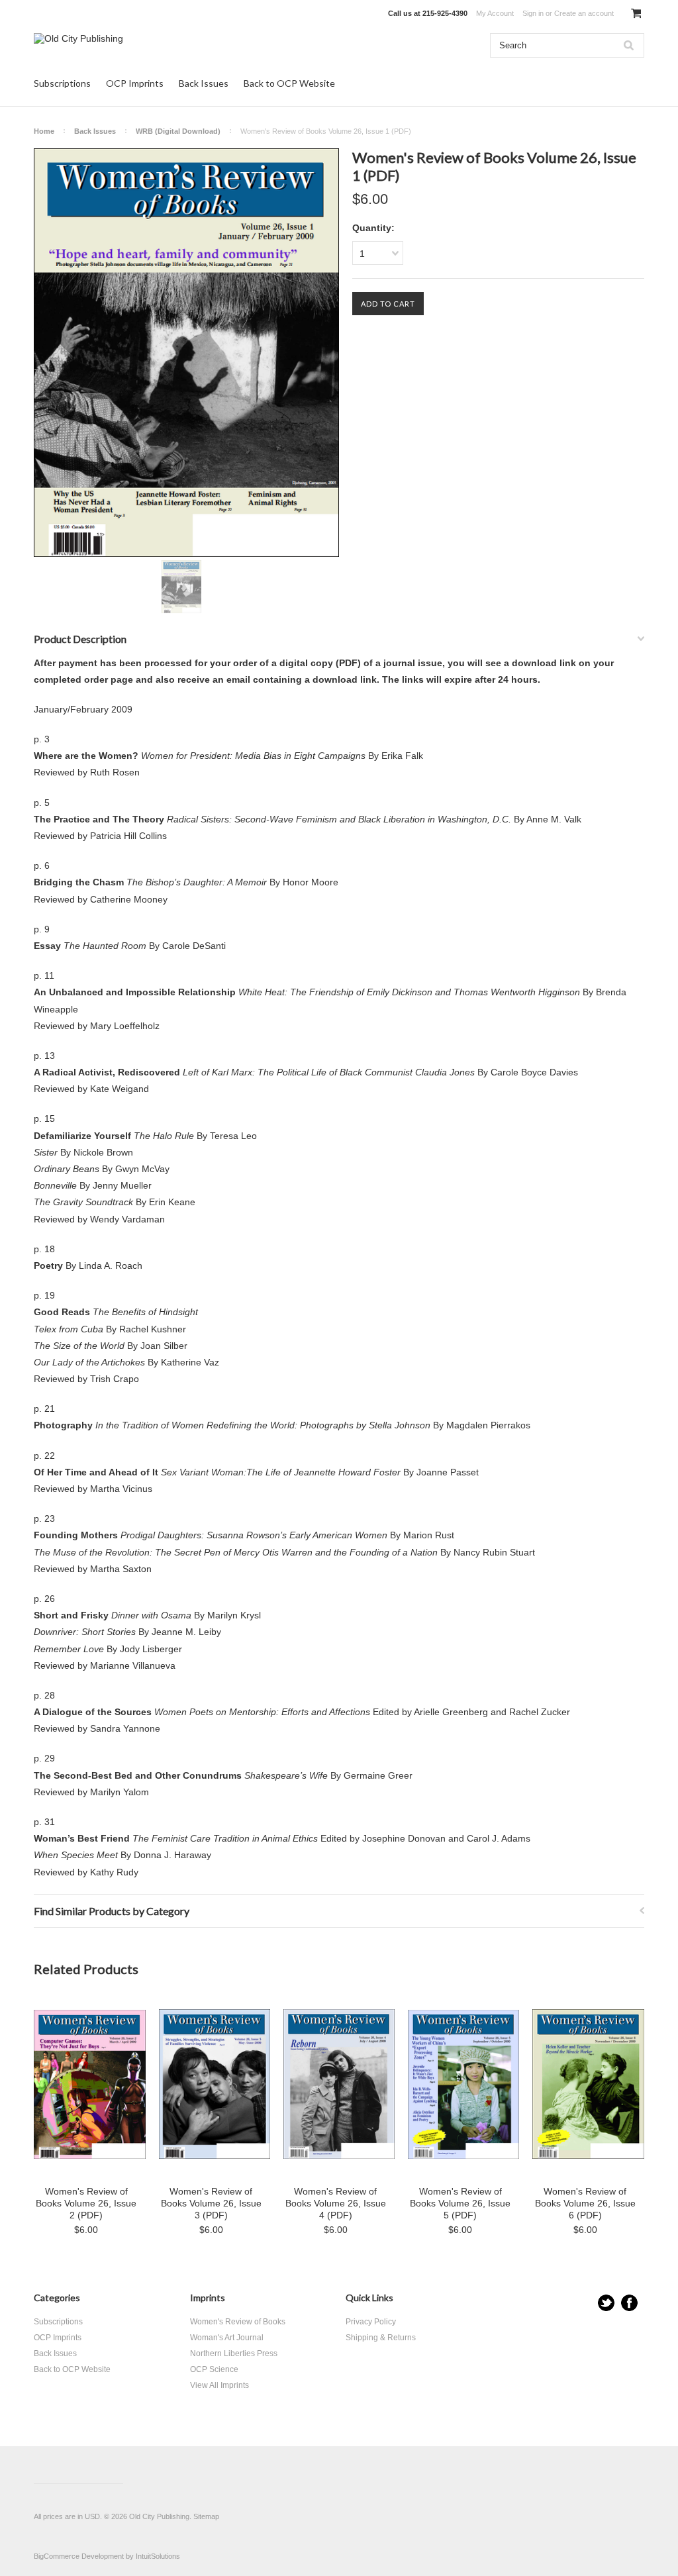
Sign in (533, 13)
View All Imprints (219, 2385)
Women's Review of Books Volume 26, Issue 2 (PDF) (86, 2203)
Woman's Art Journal (227, 2338)
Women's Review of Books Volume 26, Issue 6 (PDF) (585, 2203)
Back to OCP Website (289, 83)
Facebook (629, 2303)
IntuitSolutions (158, 2556)
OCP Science (214, 2369)
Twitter (606, 2303)
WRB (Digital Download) (178, 131)
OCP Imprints (135, 83)
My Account (495, 13)
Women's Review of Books (238, 2322)
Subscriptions (62, 83)
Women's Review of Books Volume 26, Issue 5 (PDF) (460, 2203)
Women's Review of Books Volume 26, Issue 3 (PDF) (211, 2203)
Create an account (584, 13)
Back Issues (204, 83)
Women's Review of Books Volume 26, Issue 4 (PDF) (336, 2203)
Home (44, 131)
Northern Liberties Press (234, 2353)
